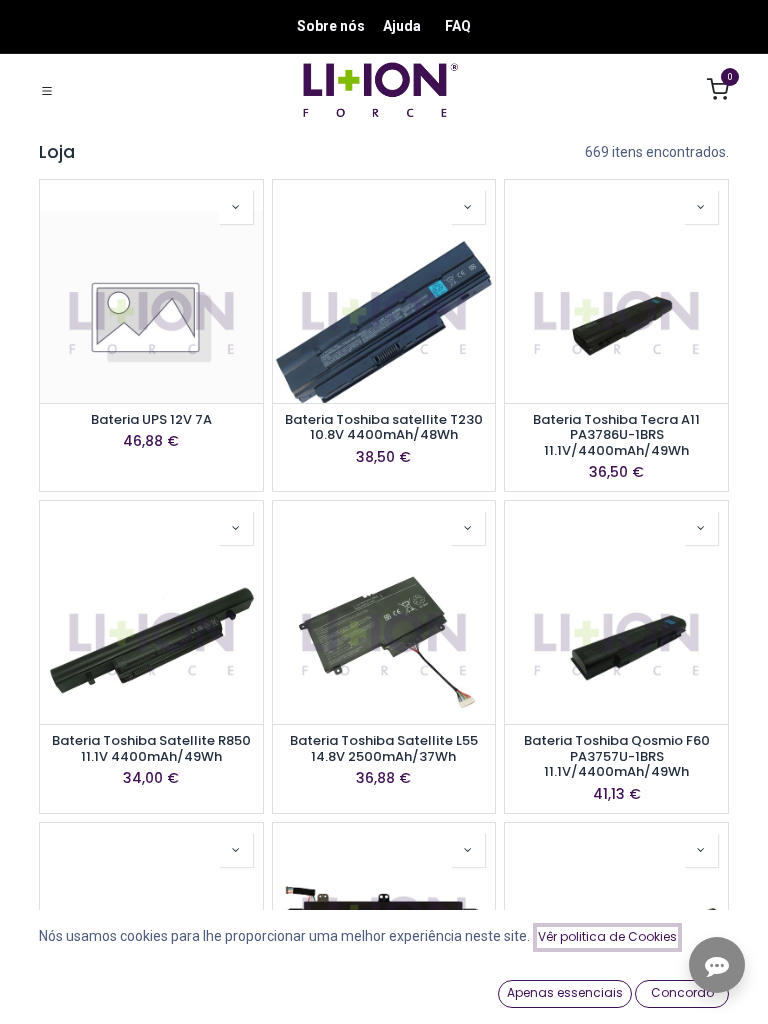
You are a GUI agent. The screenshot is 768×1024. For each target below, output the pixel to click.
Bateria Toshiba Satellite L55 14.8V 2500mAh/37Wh (384, 748)
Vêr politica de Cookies (607, 936)
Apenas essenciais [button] (565, 992)
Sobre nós (331, 26)
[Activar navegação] (47, 90)
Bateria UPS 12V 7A (151, 420)
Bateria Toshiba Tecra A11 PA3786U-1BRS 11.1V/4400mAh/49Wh (616, 435)
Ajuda (402, 26)
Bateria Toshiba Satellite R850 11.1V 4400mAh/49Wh (151, 748)
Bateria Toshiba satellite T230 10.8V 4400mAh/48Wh (384, 427)
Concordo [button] (682, 992)
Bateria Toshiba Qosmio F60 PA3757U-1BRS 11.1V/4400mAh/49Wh (617, 756)
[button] (236, 207)
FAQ (458, 26)
